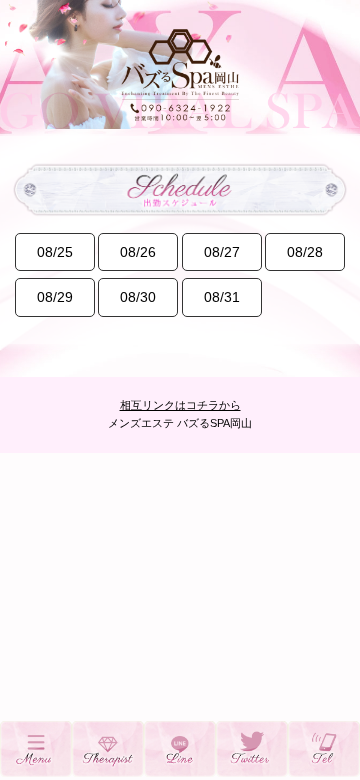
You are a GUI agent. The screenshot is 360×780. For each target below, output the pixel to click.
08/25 (55, 252)
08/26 (138, 252)
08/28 (305, 252)
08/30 (138, 297)
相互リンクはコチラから (180, 405)
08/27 (222, 252)
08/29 (55, 297)
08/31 (222, 297)
